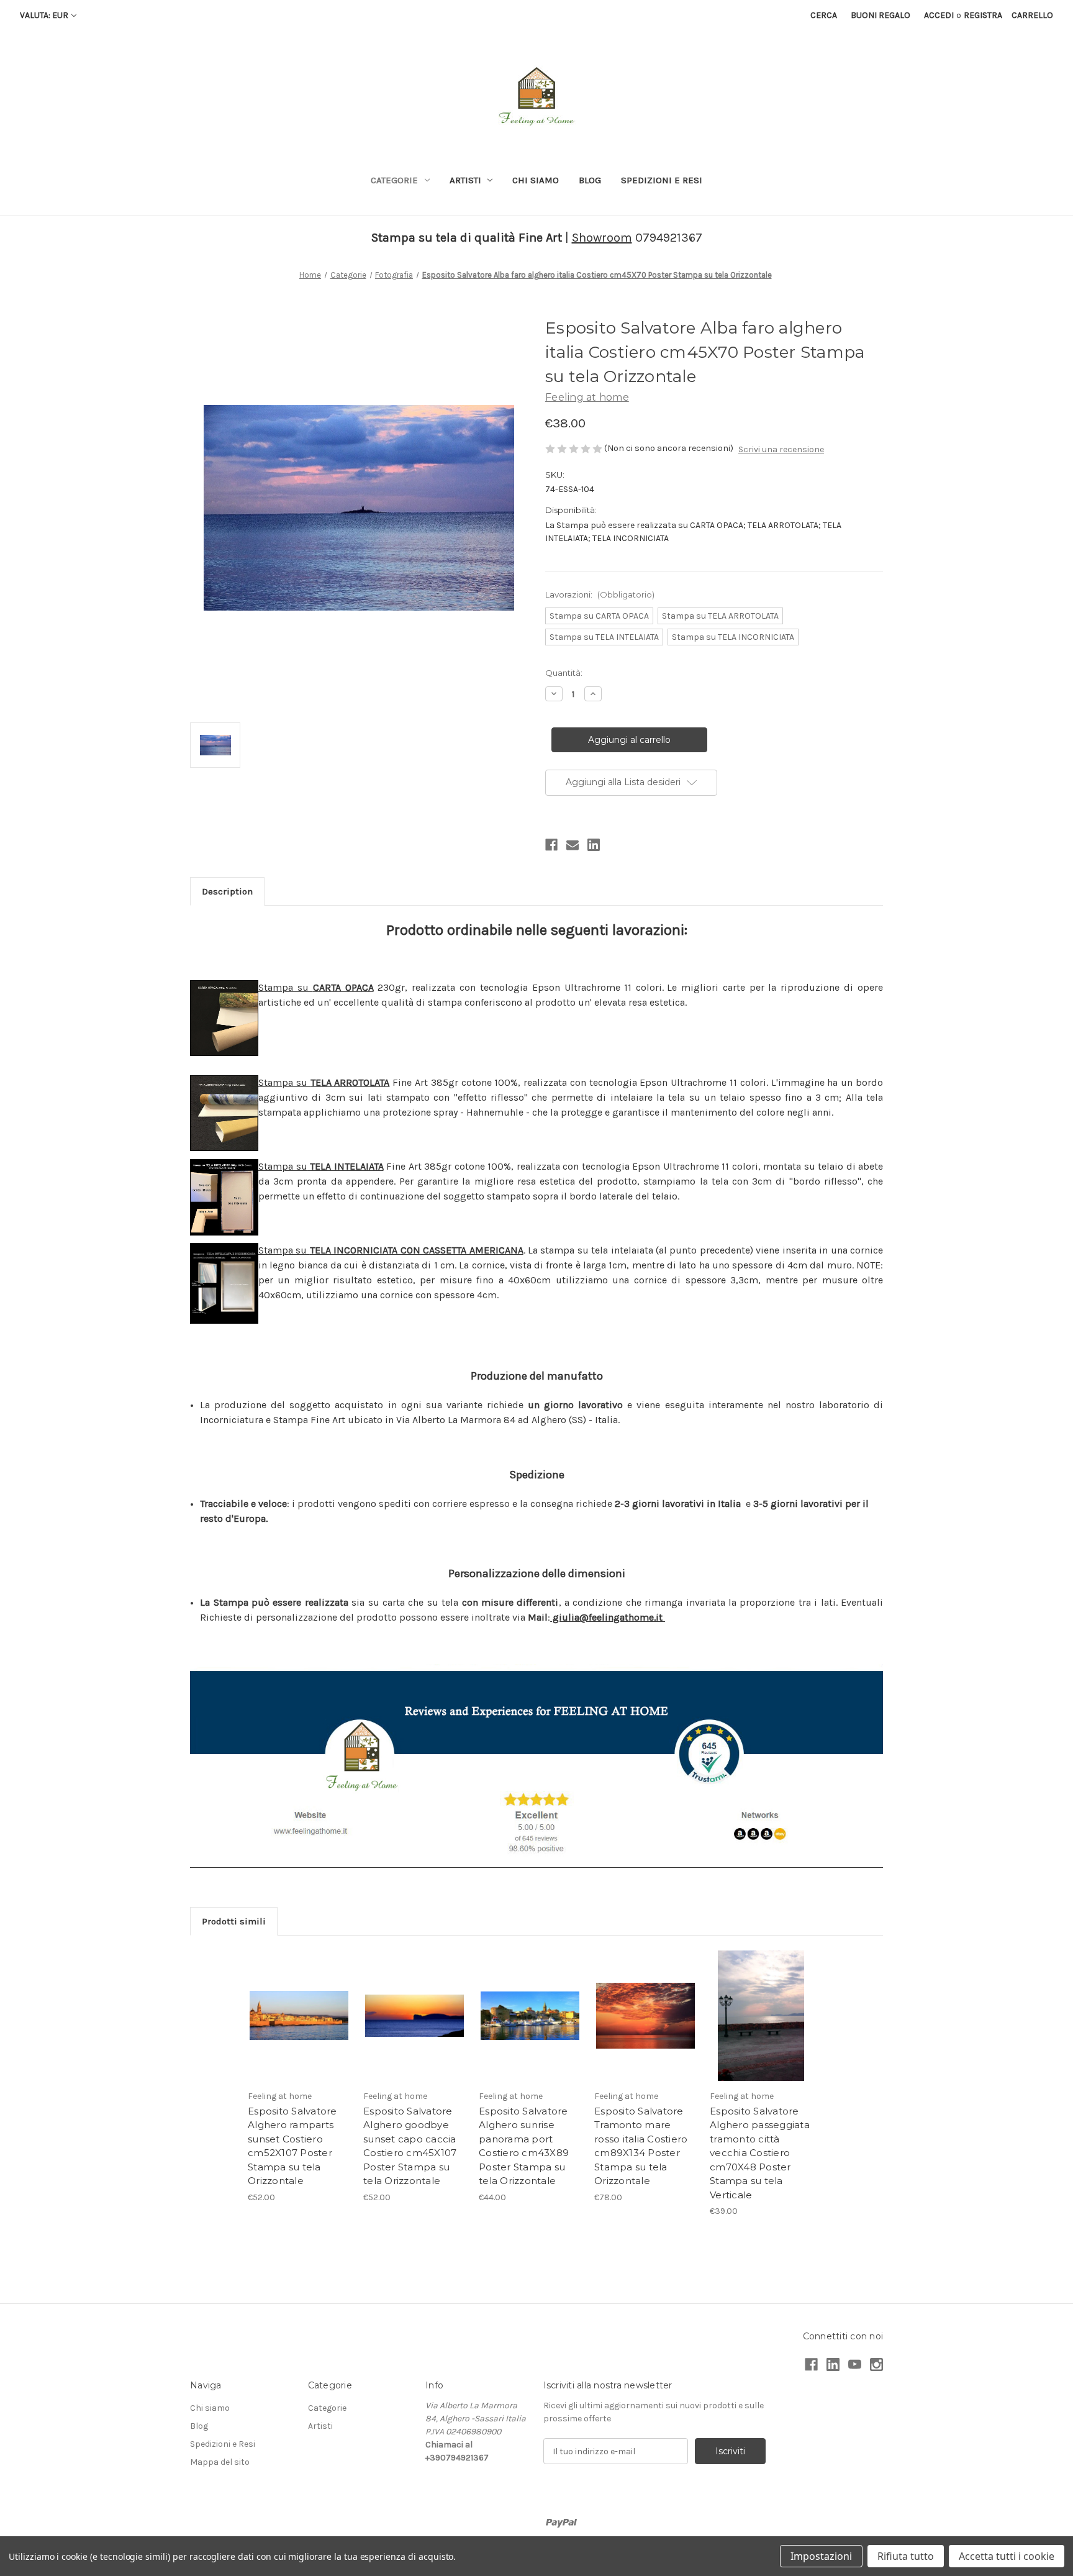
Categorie (394, 180)
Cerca (824, 15)
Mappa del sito (220, 2462)
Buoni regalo (881, 15)
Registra (983, 15)
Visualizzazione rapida (299, 2005)
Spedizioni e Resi (662, 180)
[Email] (573, 845)
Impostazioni (821, 2556)
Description (227, 891)
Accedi (939, 15)
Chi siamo (536, 180)
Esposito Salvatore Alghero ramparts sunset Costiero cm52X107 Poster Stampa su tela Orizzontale (292, 2146)
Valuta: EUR (44, 15)
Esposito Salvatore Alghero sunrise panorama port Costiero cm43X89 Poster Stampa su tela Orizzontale (524, 2146)
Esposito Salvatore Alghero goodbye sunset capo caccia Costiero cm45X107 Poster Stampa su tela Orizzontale (410, 2146)
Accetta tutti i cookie (1007, 2556)
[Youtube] (855, 2364)
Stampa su (316, 987)
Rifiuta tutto (906, 2556)
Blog (590, 180)
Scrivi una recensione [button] (781, 449)
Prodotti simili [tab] (234, 1921)
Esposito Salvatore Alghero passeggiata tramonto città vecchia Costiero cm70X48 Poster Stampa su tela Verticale (760, 2153)
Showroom (602, 238)
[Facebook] (551, 845)
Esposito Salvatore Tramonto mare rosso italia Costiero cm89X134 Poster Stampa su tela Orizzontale (641, 2146)
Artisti (465, 180)
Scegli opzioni (299, 2031)
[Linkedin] (594, 845)
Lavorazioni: (600, 594)
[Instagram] (876, 2364)
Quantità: (564, 673)
